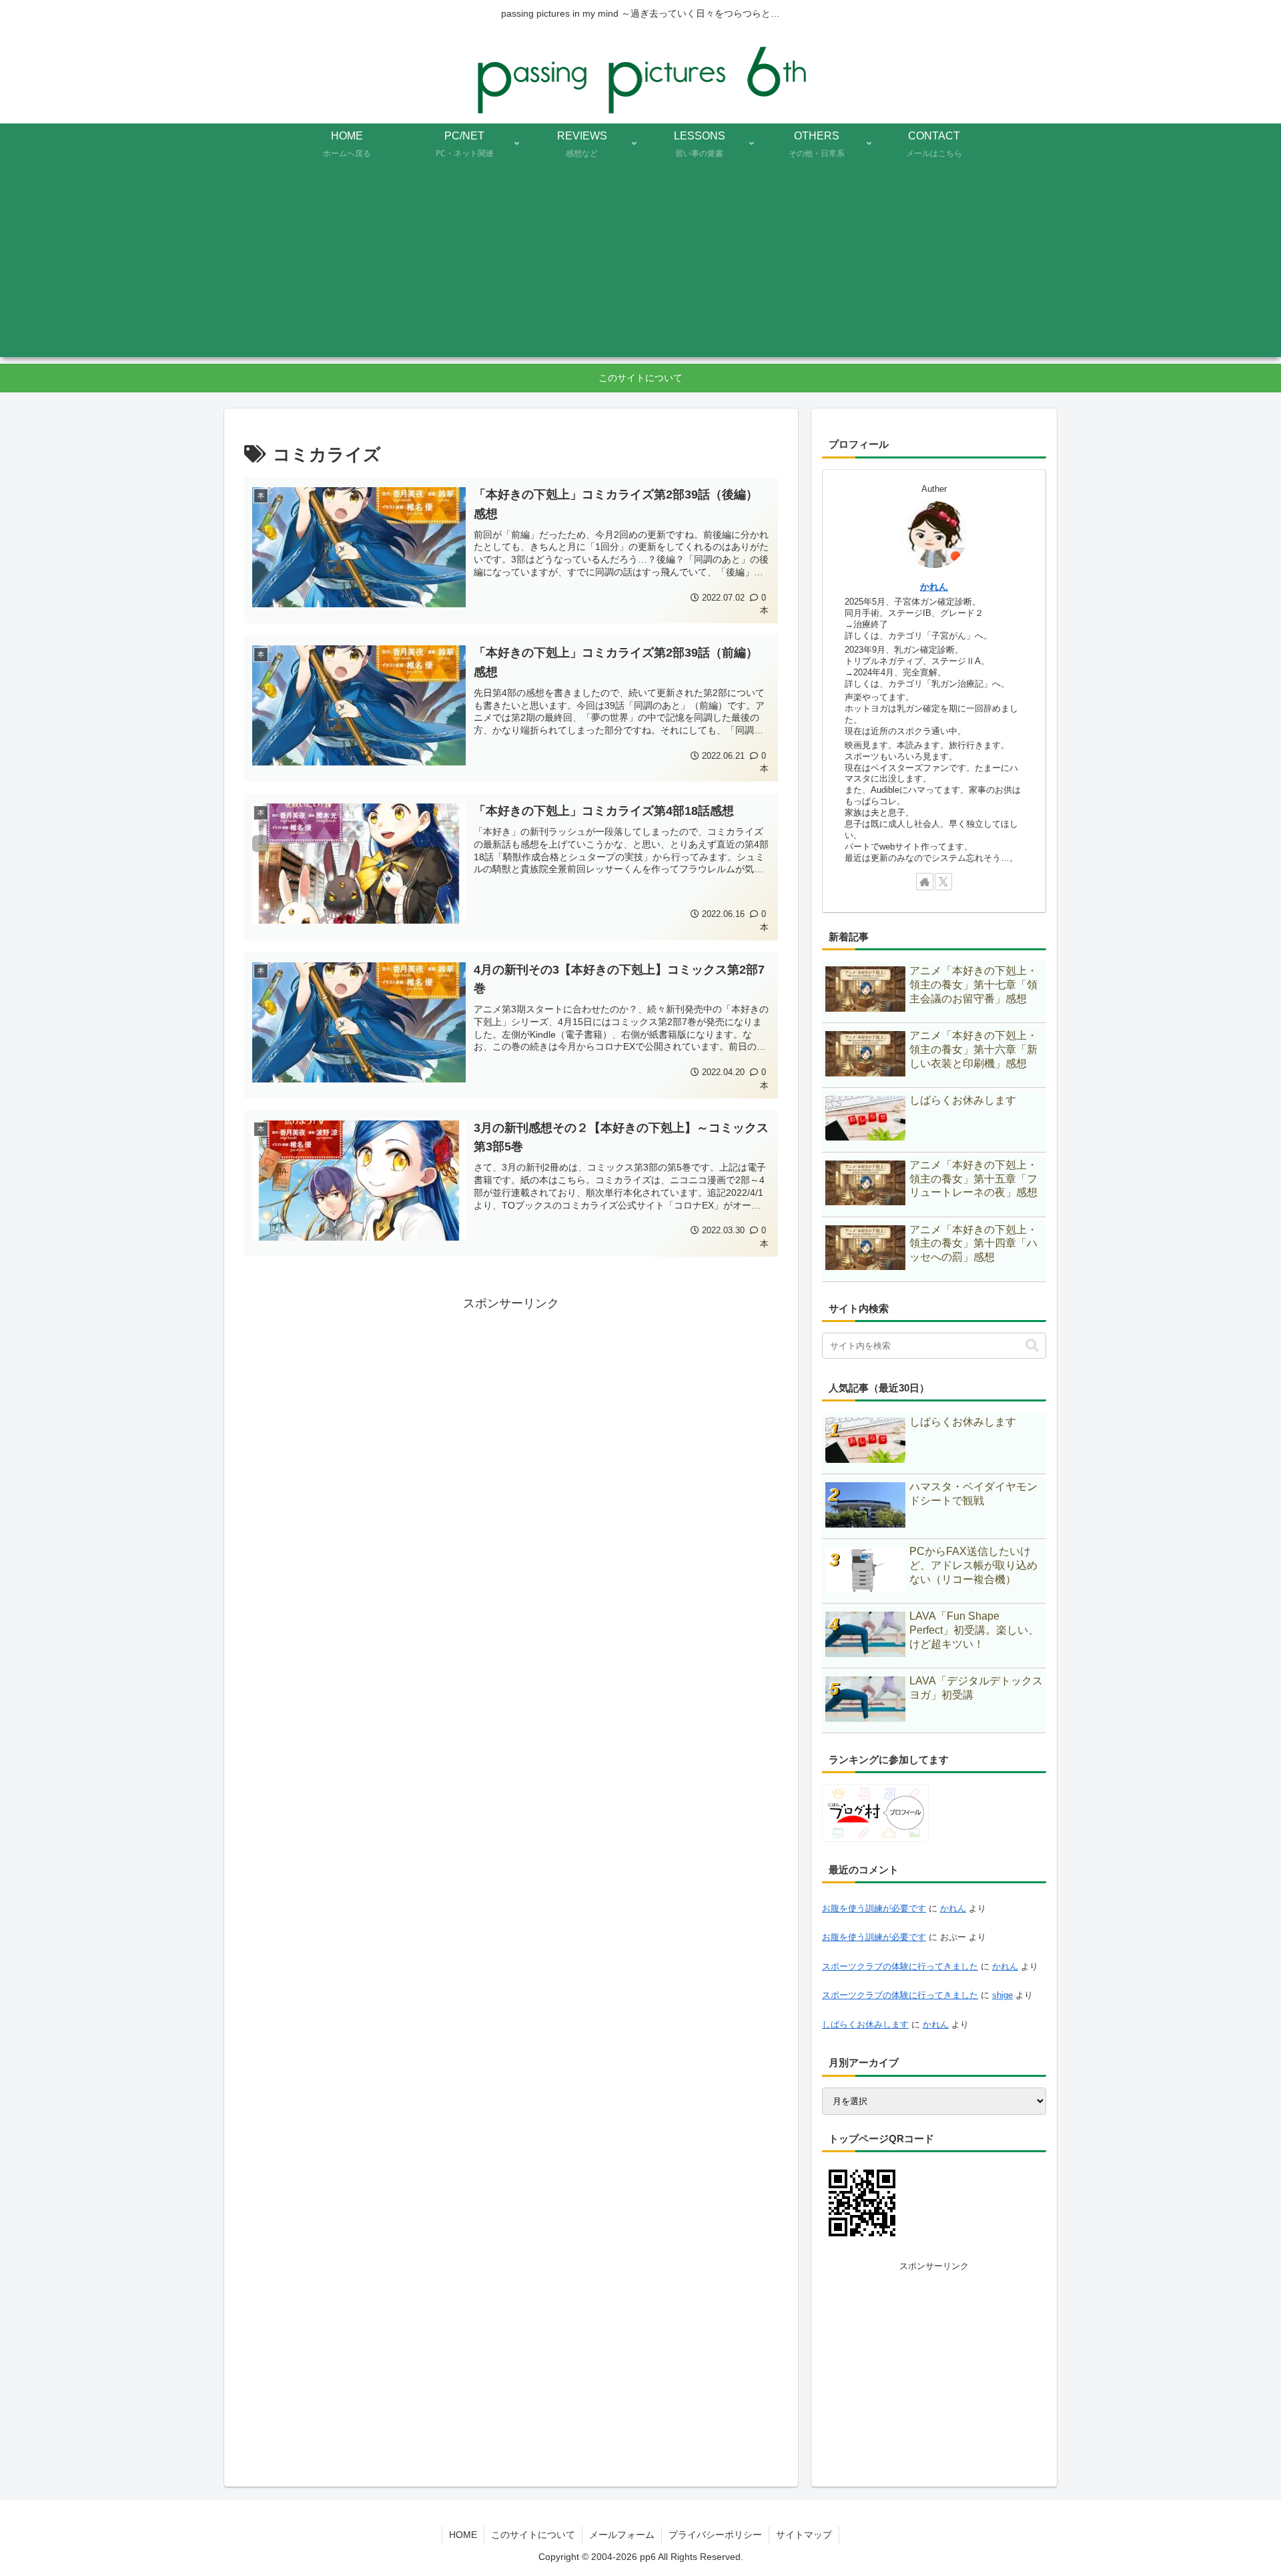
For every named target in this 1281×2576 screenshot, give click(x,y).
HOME (463, 2535)
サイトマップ (804, 2535)
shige (1002, 1995)
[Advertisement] (640, 264)
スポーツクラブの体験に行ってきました (900, 1966)
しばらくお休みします (865, 2024)
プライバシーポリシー (715, 2535)
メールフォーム (622, 2535)
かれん (934, 587)
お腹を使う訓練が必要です (874, 1908)
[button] (1032, 1346)
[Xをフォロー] (943, 882)
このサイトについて (533, 2535)
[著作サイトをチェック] (925, 882)
